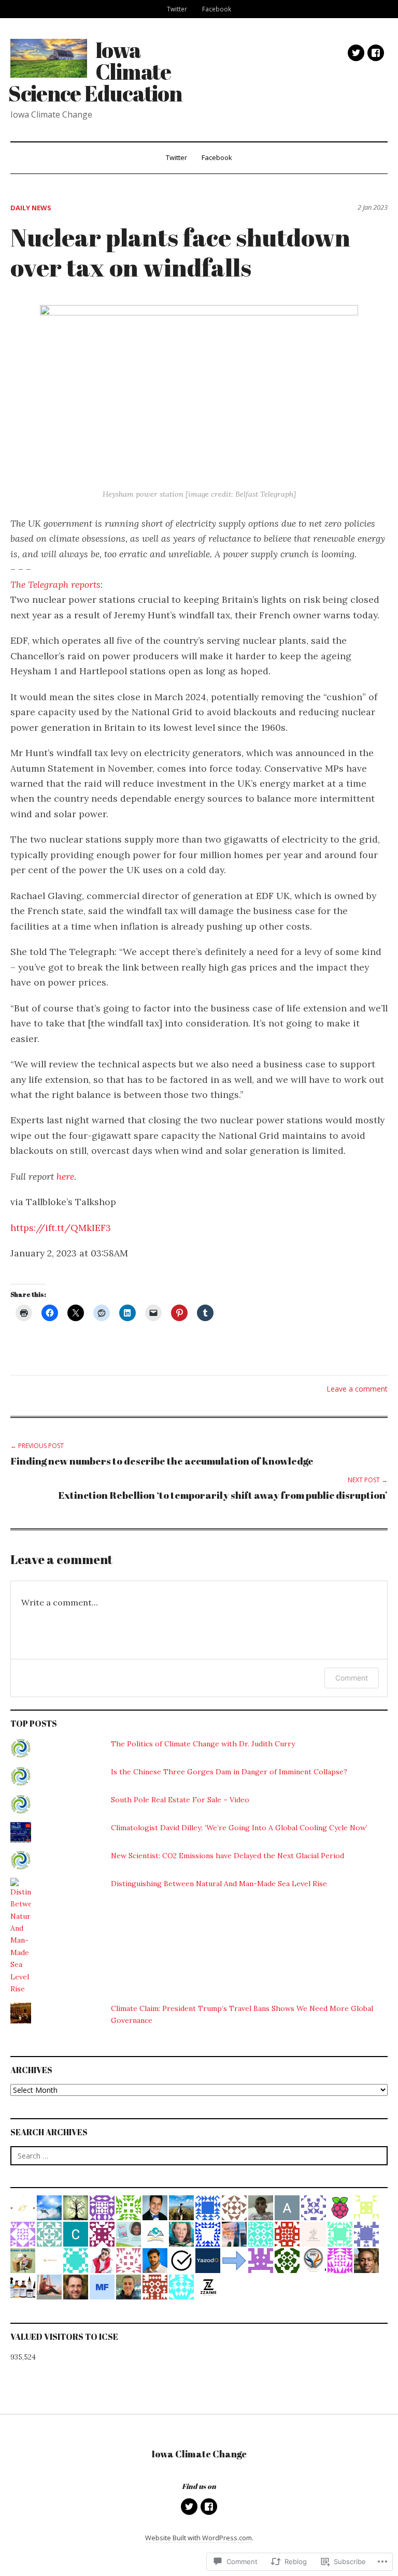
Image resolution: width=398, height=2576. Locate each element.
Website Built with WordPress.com (198, 2538)
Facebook (217, 9)
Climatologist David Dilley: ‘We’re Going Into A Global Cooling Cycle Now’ (239, 1828)
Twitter (177, 9)
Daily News (31, 208)
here (65, 1176)
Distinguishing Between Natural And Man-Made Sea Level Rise (219, 1884)
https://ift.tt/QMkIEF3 (61, 1228)
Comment (352, 1678)
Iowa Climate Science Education (95, 71)
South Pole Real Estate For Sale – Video (180, 1800)
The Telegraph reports (55, 584)
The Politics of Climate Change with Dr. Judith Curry (203, 1744)
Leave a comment (357, 1389)
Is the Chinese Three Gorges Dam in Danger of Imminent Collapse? (229, 1772)
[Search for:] (199, 2156)
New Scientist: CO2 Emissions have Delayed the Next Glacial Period (228, 1856)
